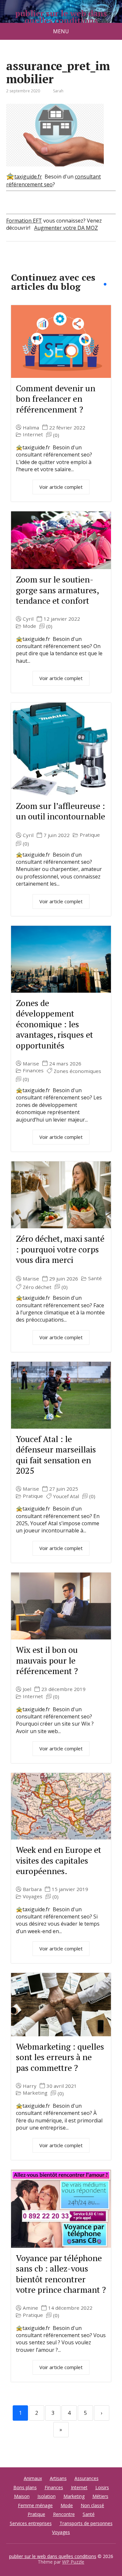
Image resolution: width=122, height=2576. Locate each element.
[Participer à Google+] (61, 263)
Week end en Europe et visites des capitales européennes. (59, 1860)
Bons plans (25, 2487)
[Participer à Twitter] (78, 263)
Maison (22, 2496)
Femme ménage (35, 2505)
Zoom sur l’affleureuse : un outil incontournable (61, 811)
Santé (95, 1278)
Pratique (90, 835)
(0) (56, 435)
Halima (31, 428)
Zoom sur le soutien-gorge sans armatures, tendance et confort (57, 590)
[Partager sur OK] (45, 263)
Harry (30, 2086)
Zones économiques (77, 1071)
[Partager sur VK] (29, 263)
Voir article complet (61, 487)
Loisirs (102, 2487)
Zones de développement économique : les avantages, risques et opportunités (54, 1024)
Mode (29, 626)
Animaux (33, 2478)
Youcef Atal (66, 1496)
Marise (31, 1064)
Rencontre (64, 2514)
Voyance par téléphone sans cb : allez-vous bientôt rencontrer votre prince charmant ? (61, 2274)
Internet (33, 435)
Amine (30, 2308)
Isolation (47, 2496)
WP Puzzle (73, 2562)
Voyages (33, 1896)
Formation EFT (24, 221)
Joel (27, 1689)
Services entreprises (31, 2523)
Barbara (32, 1889)
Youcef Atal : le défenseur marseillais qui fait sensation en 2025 (56, 1455)
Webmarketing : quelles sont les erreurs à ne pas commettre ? (60, 2057)
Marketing (35, 2093)
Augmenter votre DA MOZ (66, 228)
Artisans (58, 2478)
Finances (33, 1071)
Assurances (87, 2478)
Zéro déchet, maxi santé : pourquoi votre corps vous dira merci (60, 1249)
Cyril (28, 619)
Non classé (92, 2505)
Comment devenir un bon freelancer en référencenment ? (56, 399)
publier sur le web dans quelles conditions (61, 17)
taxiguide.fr (28, 177)
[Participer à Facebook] (13, 263)
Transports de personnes (86, 2523)
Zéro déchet (37, 1287)
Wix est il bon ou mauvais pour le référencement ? (47, 1660)
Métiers (100, 2496)
